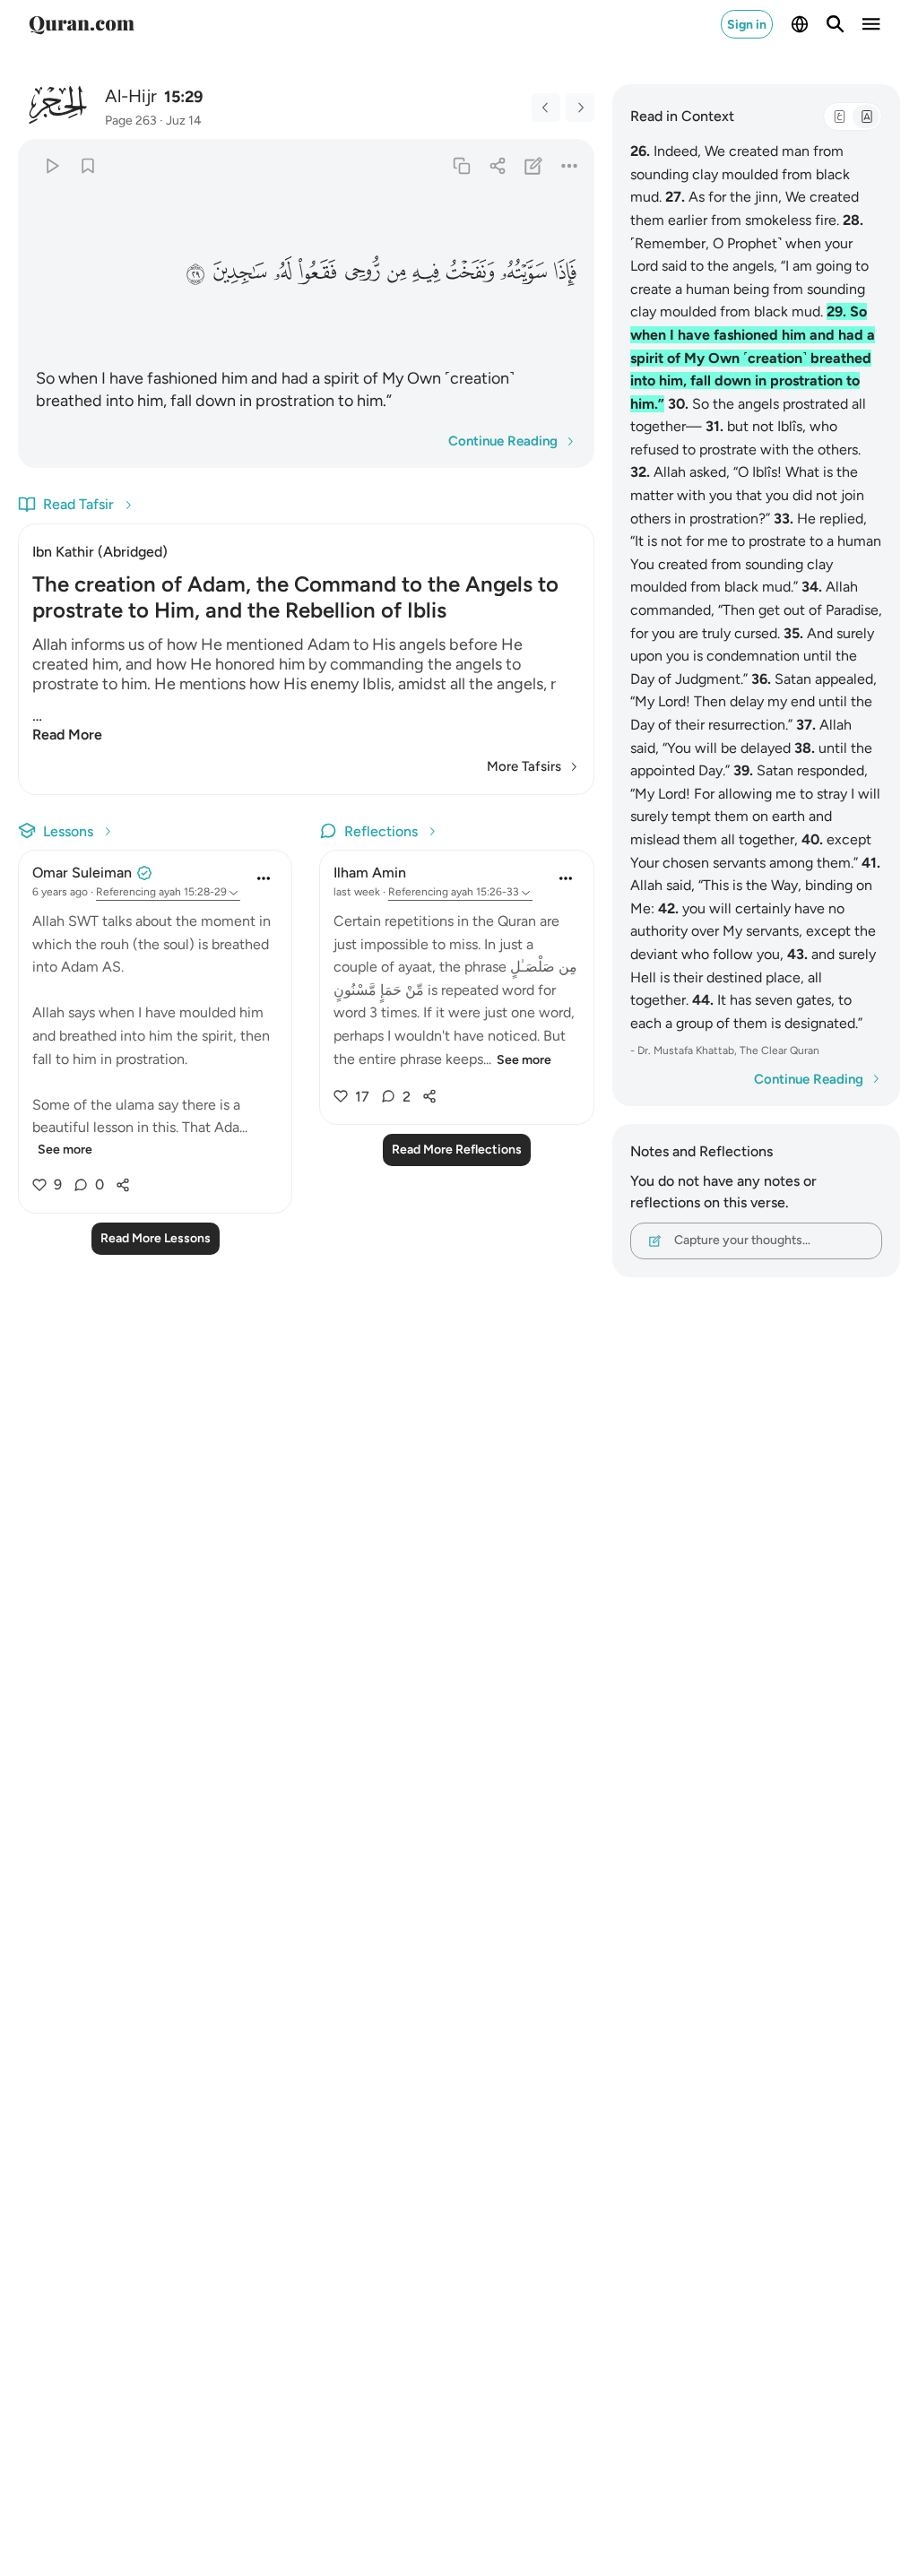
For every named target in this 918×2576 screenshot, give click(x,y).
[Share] (497, 165)
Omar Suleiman (82, 873)
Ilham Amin (370, 873)
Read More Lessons (156, 1238)
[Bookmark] (87, 165)
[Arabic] (839, 117)
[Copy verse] (461, 165)
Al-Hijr (131, 96)
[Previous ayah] (546, 108)
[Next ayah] (580, 108)
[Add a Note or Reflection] (533, 165)
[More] (569, 165)
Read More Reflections (457, 1150)
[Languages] (800, 24)
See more (65, 1150)
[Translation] (866, 117)
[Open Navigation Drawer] (871, 24)
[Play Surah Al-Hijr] (52, 165)
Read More (67, 735)
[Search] (836, 24)
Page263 (131, 121)
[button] (564, 271)
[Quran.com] (82, 24)
